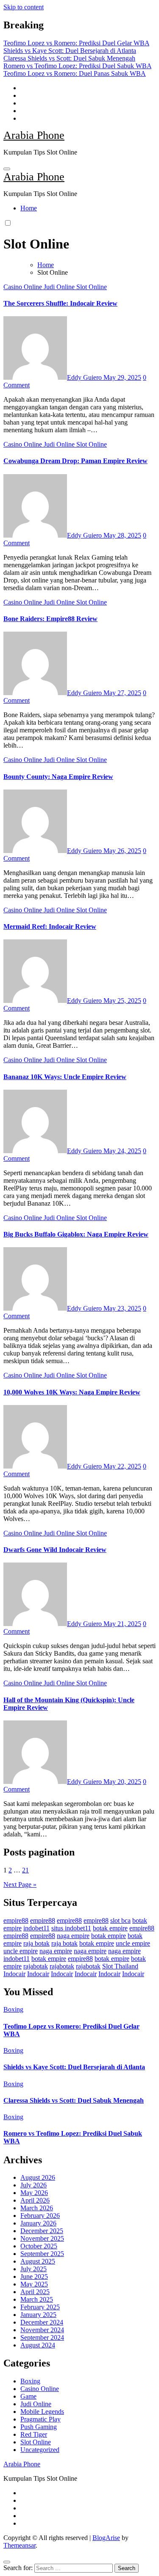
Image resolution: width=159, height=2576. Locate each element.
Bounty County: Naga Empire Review (58, 777)
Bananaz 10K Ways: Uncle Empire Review (65, 1077)
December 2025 (42, 2231)
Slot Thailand (120, 1966)
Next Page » (20, 1884)
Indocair (14, 1974)
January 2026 (38, 2223)
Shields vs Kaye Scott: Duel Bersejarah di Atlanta (74, 2067)
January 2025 (38, 2315)
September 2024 (42, 2337)
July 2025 (33, 2269)
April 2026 (35, 2200)
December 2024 (42, 2322)
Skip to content (24, 7)
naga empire (73, 1936)
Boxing (13, 2009)
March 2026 (37, 2208)
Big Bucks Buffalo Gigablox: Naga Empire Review (76, 1234)
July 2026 (33, 2185)
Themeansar (20, 2545)
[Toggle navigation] (7, 169)
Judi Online (60, 287)
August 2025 (38, 2261)
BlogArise (106, 2538)
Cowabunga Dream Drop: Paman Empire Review (75, 461)
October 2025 (39, 2246)
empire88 (16, 1920)
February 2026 (40, 2216)
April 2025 (35, 2292)
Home (29, 208)
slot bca (120, 1920)
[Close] (7, 2562)
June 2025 (34, 2276)
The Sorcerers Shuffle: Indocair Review (60, 303)
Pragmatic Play (40, 2419)
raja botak (36, 1943)
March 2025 (37, 2299)
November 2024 (42, 2330)
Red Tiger (34, 2434)
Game (28, 2396)
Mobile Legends (42, 2412)
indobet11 (36, 1928)
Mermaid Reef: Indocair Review (50, 926)
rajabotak (36, 1966)
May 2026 (34, 2193)
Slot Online (92, 287)
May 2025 (34, 2284)
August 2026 (38, 2177)
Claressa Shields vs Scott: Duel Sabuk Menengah (74, 2100)
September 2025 (42, 2254)
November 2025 (42, 2238)
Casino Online (24, 287)
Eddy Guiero (85, 377)
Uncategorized (40, 2450)
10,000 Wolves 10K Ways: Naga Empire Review (72, 1392)
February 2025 (40, 2307)
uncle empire (133, 1943)
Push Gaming (39, 2427)
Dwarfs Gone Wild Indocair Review (55, 1550)
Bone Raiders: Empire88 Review (50, 619)
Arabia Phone (34, 135)
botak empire (110, 1928)
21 (25, 1870)
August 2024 (38, 2345)
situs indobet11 (71, 1928)
